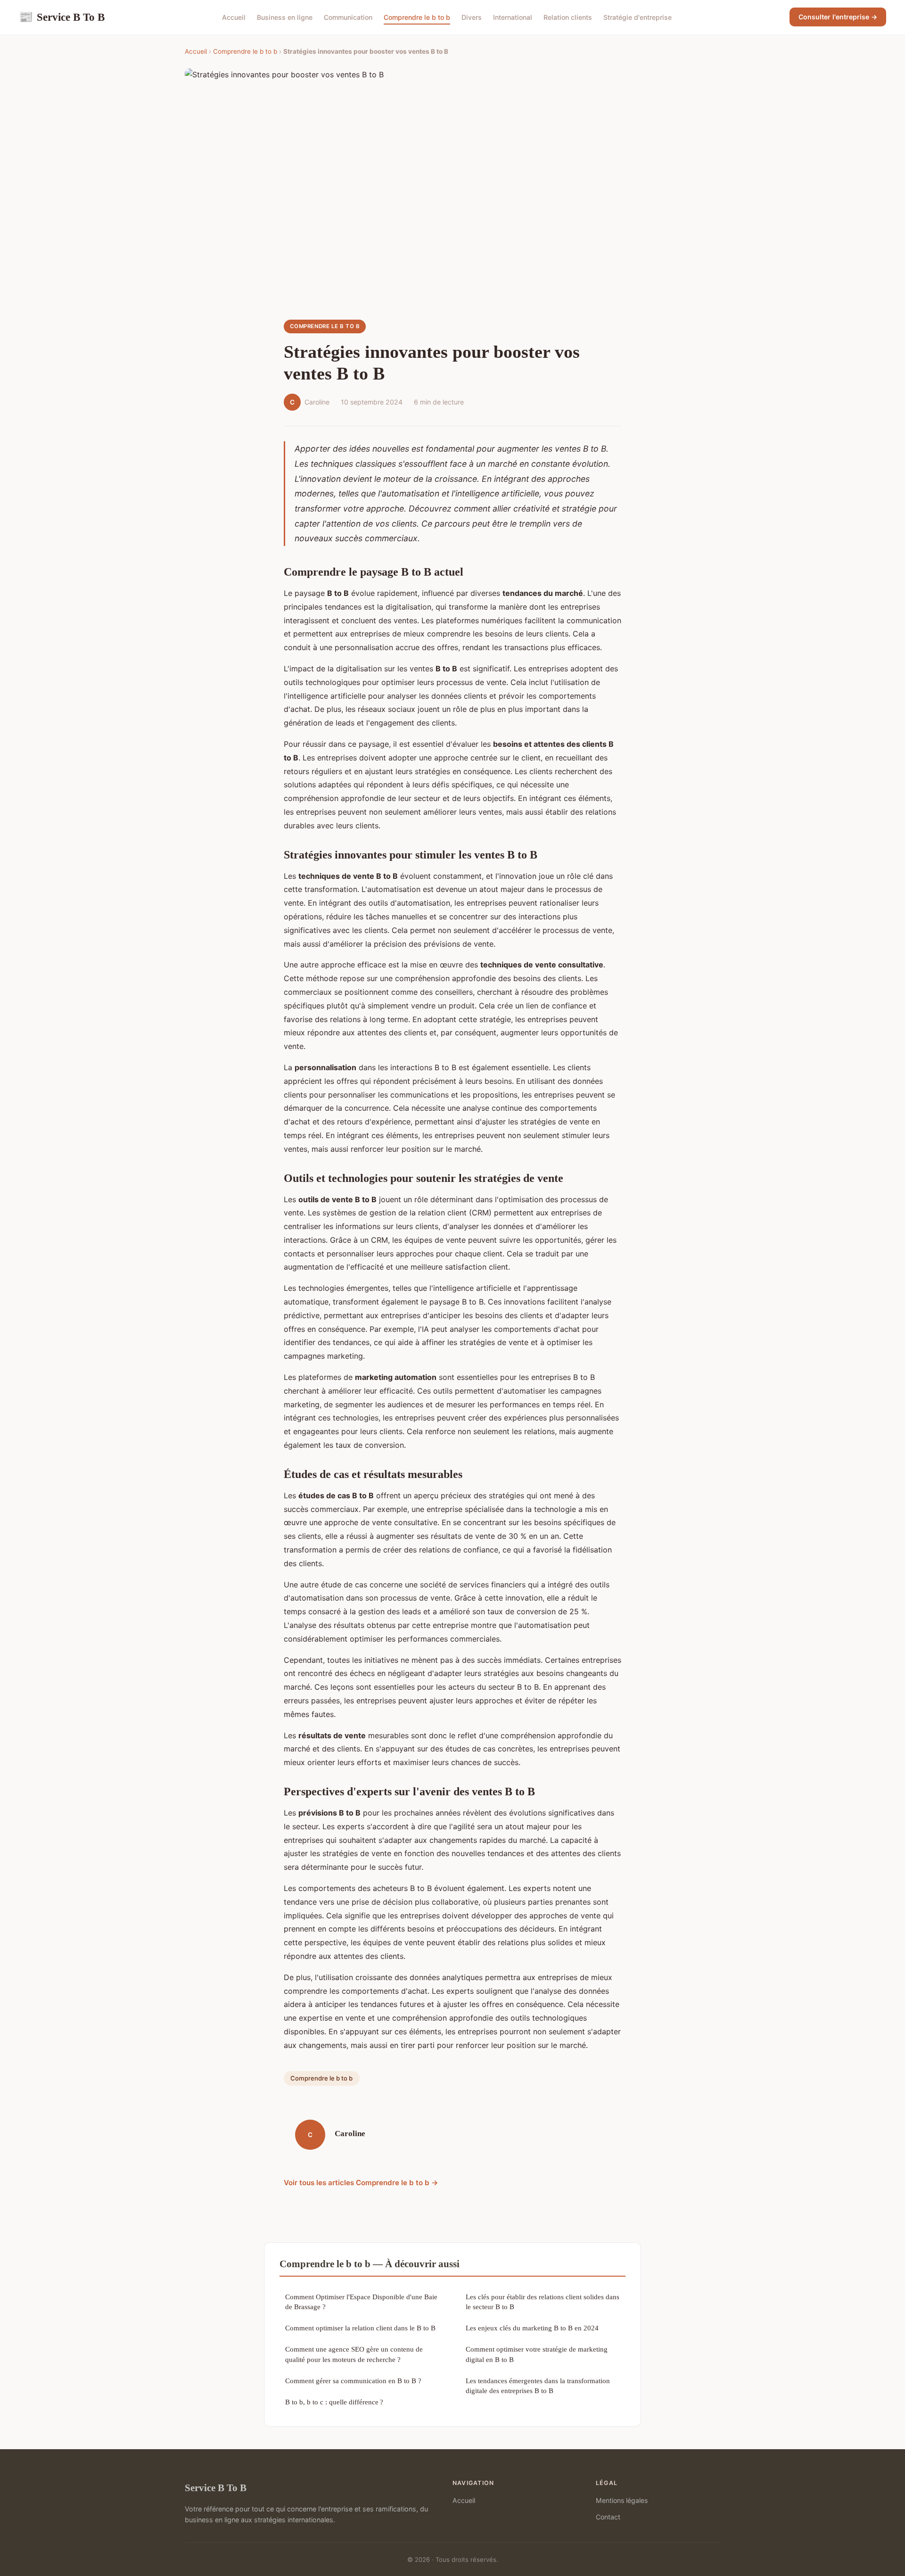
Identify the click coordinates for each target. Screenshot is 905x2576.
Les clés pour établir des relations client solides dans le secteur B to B (543, 2302)
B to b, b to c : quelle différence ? (334, 2402)
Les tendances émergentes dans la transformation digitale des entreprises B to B (538, 2386)
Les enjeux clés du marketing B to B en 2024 (532, 2328)
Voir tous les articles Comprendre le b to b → (361, 2183)
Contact (608, 2517)
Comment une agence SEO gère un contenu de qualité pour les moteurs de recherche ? (354, 2354)
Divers (472, 17)
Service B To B (62, 17)
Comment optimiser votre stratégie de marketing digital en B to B (537, 2354)
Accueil (234, 17)
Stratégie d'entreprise (638, 17)
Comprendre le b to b (417, 17)
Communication (348, 17)
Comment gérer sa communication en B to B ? (353, 2381)
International (513, 17)
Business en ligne (285, 17)
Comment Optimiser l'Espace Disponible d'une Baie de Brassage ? (361, 2302)
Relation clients (568, 17)
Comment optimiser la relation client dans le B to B (360, 2328)
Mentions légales (622, 2500)
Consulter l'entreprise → (838, 17)
